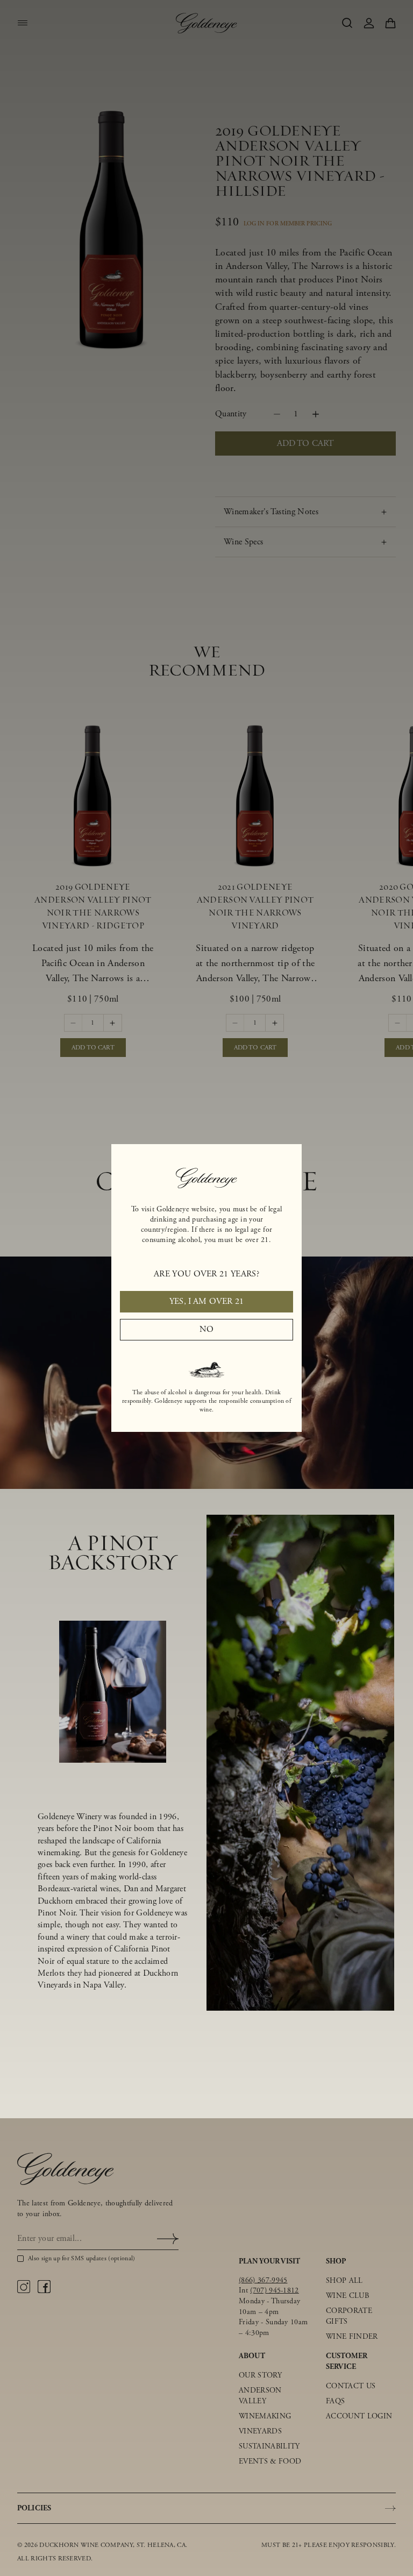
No (206, 1329)
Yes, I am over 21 (206, 1301)
